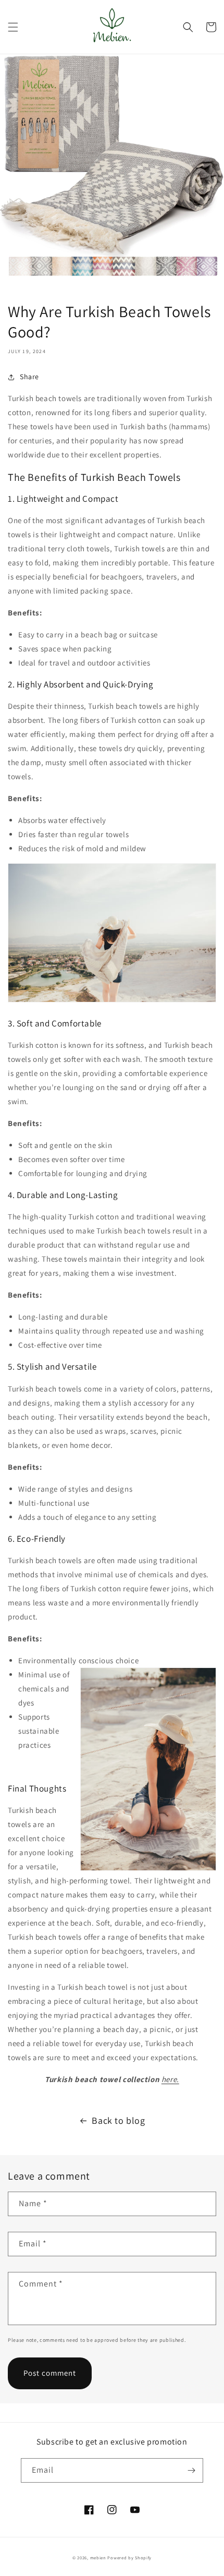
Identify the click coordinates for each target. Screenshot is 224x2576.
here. (170, 2079)
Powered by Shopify (129, 2557)
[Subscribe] (191, 2470)
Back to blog (118, 2120)
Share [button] (29, 377)
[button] (13, 27)
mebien (98, 2557)
